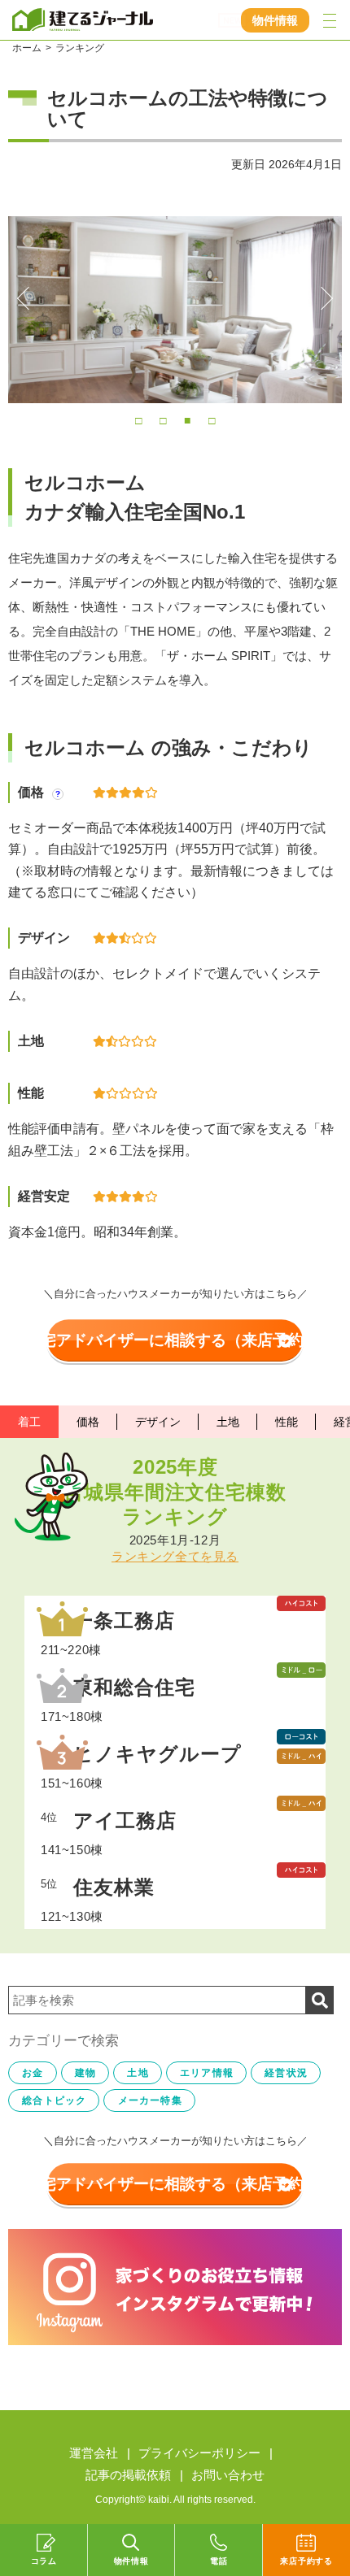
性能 (287, 1422)
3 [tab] (187, 419)
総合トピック (54, 2100)
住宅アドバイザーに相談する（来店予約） (172, 1340)
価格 (88, 1422)
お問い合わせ (228, 2475)
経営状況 (286, 2073)
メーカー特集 (150, 2100)
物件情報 (275, 20)
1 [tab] (138, 419)
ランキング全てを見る (175, 1556)
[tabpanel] (175, 310)
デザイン (158, 1422)
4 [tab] (212, 419)
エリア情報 (207, 2073)
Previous (28, 298)
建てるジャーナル (84, 20)
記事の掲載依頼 (128, 2475)
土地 (228, 1422)
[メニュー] (330, 20)
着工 (29, 1422)
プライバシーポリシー (199, 2453)
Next (322, 298)
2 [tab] (163, 419)
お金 (33, 2073)
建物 (85, 2073)
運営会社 (94, 2453)
